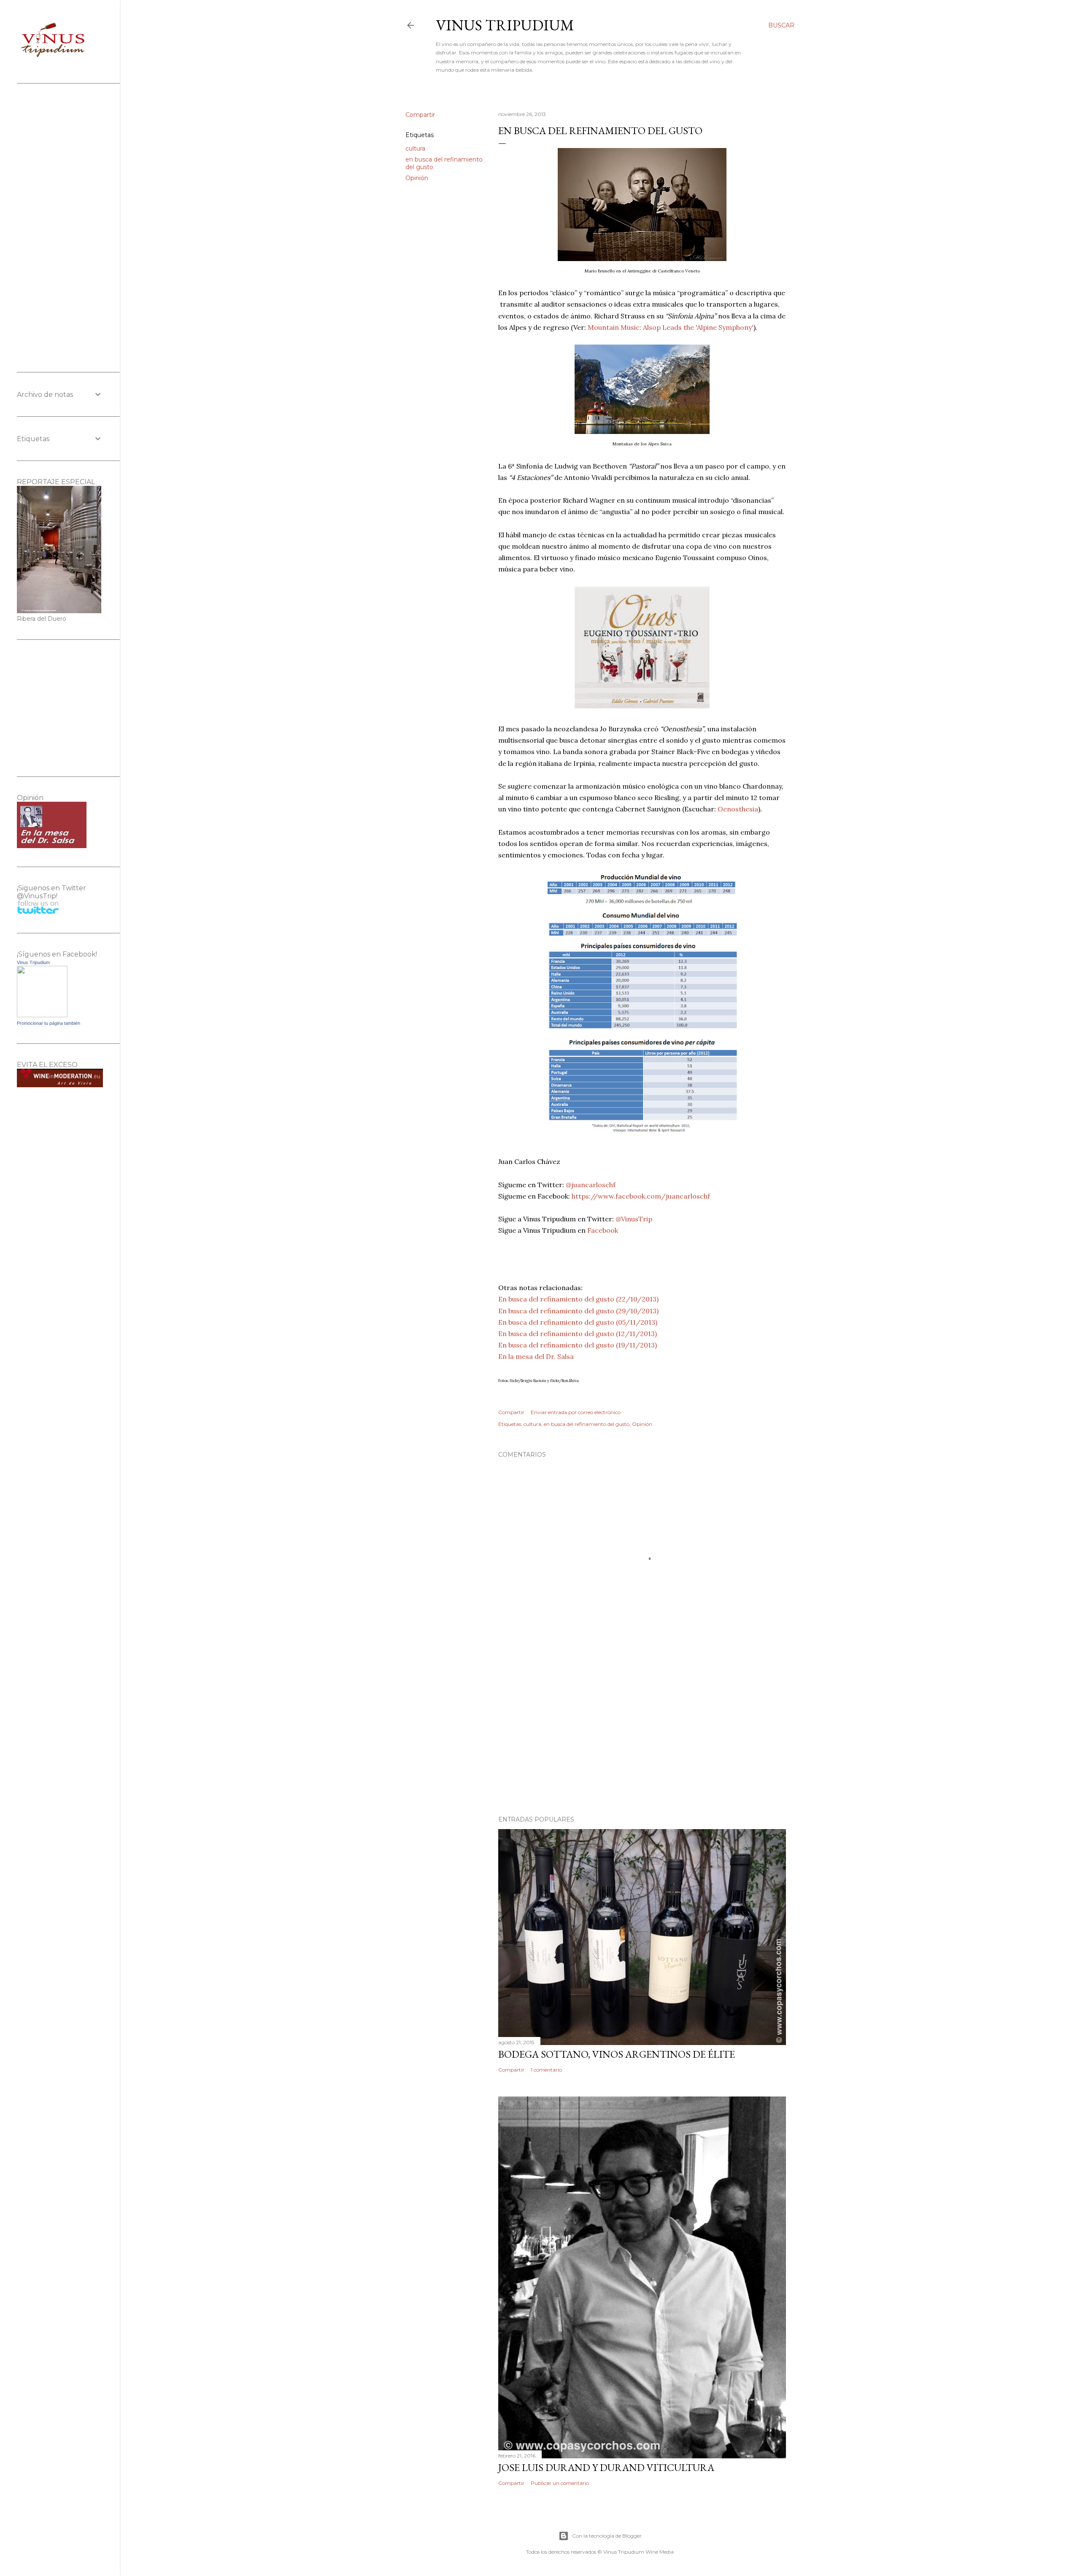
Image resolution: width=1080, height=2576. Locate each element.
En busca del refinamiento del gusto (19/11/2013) (578, 1345)
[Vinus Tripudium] (42, 1015)
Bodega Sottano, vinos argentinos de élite (617, 2054)
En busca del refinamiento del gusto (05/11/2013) (578, 1322)
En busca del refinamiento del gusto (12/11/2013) (578, 1334)
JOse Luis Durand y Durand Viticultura (606, 2467)
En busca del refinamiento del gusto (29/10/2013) (578, 1311)
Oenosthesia (738, 809)
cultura (415, 148)
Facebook (603, 1230)
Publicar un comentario (560, 2483)
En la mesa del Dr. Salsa (536, 1356)
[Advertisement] (642, 1735)
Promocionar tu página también (49, 1023)
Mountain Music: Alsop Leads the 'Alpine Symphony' (671, 327)
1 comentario (546, 2070)
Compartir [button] (420, 115)
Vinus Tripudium (505, 25)
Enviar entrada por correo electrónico (576, 1412)
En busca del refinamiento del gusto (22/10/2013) (578, 1299)
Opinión (417, 178)
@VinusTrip (634, 1219)
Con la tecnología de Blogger (607, 2536)
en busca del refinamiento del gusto (587, 1424)
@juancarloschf (591, 1185)
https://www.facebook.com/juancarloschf (641, 1196)
